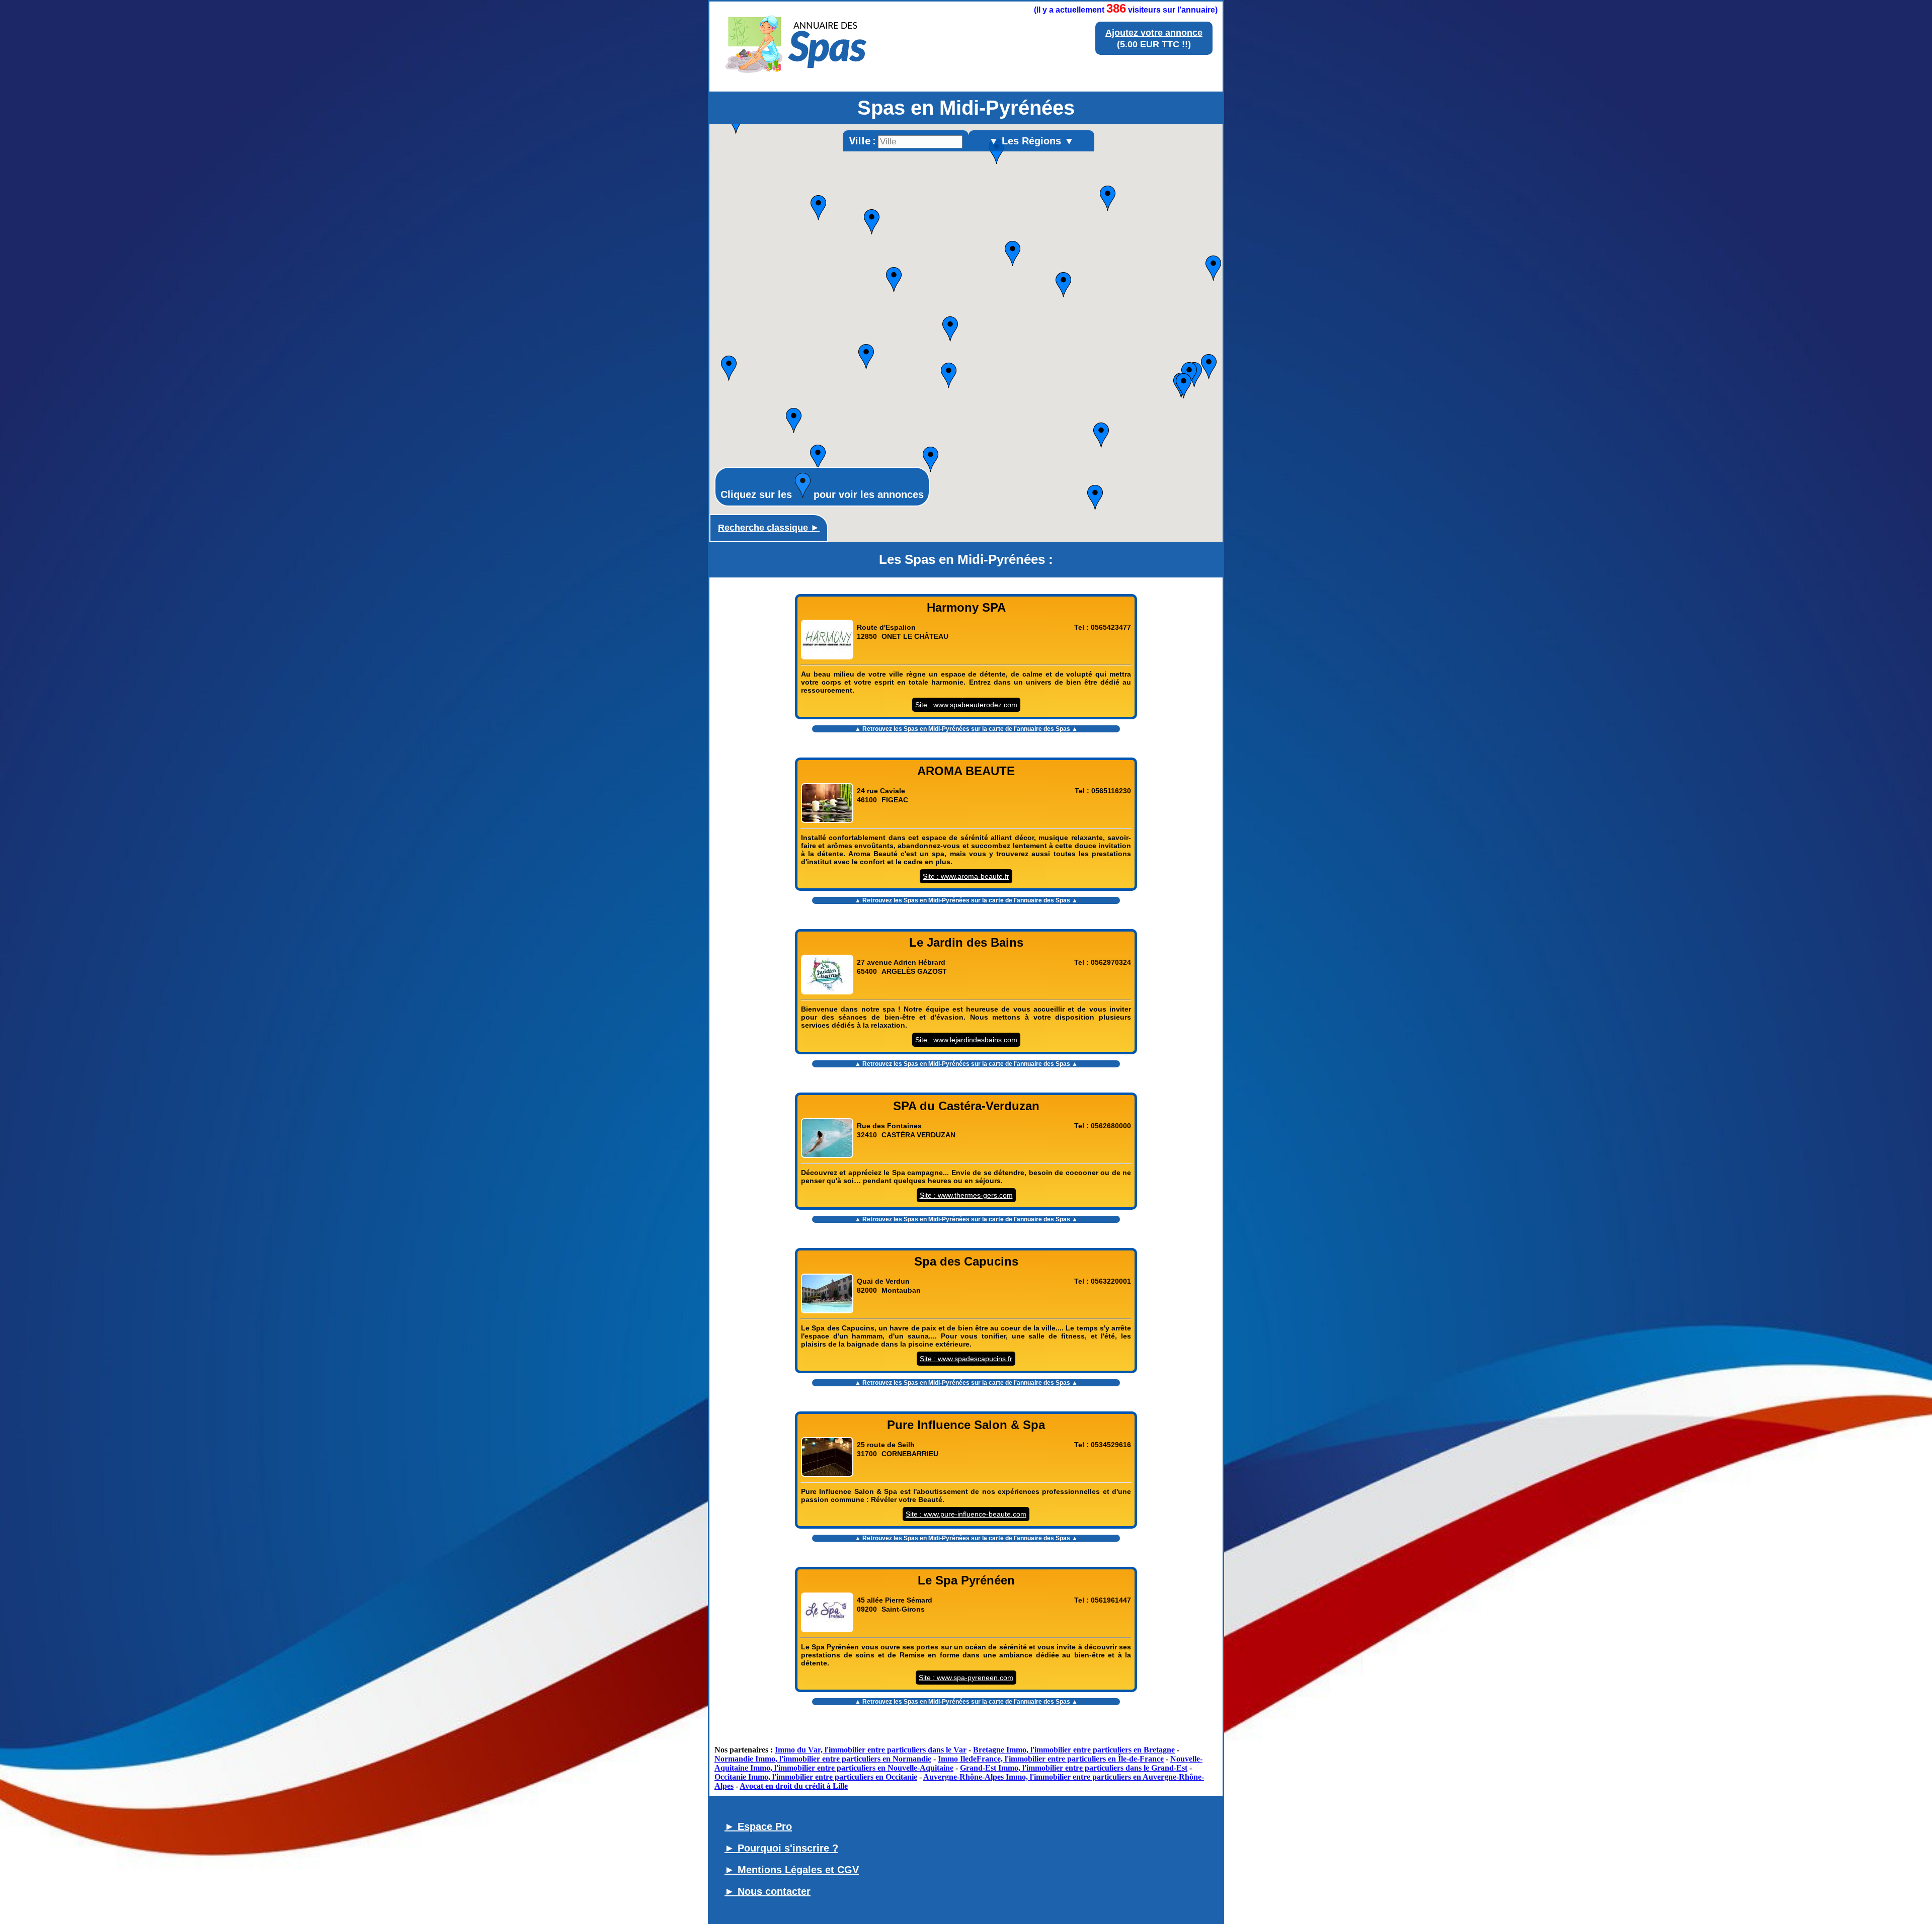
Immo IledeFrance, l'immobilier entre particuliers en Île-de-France (1051, 1759)
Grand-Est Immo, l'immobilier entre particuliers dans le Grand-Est (1074, 1768)
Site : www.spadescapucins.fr (966, 1359)
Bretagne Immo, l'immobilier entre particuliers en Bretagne (1074, 1750)
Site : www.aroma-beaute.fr (966, 876)
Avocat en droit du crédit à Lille (794, 1786)
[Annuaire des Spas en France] (797, 77)
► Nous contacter (768, 1891)
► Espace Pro (758, 1826)
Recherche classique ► (769, 528)
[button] (931, 459)
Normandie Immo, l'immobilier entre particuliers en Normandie (823, 1759)
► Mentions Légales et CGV (792, 1870)
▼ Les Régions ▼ (1031, 141)
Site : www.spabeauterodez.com (966, 705)
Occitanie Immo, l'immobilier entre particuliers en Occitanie (816, 1777)
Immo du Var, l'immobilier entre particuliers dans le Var (871, 1750)
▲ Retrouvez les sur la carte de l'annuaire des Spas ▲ (966, 729)
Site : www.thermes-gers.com (966, 1195)
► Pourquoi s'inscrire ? (781, 1848)
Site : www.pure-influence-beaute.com (966, 1514)
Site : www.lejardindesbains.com (966, 1040)
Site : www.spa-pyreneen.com (966, 1678)
